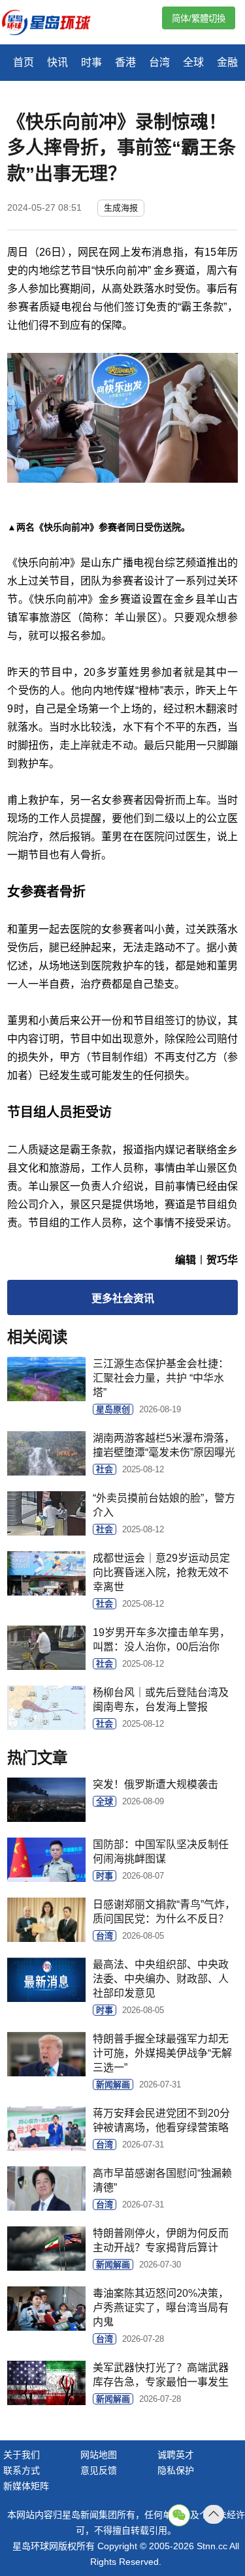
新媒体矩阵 (26, 2486)
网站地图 (99, 2455)
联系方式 (22, 2470)
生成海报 (121, 208)
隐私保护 (176, 2470)
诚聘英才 (176, 2455)
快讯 (57, 62)
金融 (227, 62)
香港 (125, 62)
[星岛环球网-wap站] (54, 24)
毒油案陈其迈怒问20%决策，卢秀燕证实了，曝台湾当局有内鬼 (161, 2308)
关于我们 (22, 2455)
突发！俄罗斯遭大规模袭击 (155, 1784)
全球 (193, 62)
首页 (24, 62)
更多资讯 (123, 1298)
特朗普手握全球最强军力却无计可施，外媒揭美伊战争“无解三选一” (162, 2053)
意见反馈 (99, 2470)
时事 (91, 62)
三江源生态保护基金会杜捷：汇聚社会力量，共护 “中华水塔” (161, 1378)
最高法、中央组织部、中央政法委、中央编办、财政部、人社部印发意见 (161, 1979)
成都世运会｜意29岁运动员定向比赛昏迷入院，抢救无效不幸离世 (161, 1572)
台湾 (159, 62)
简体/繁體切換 (199, 19)
